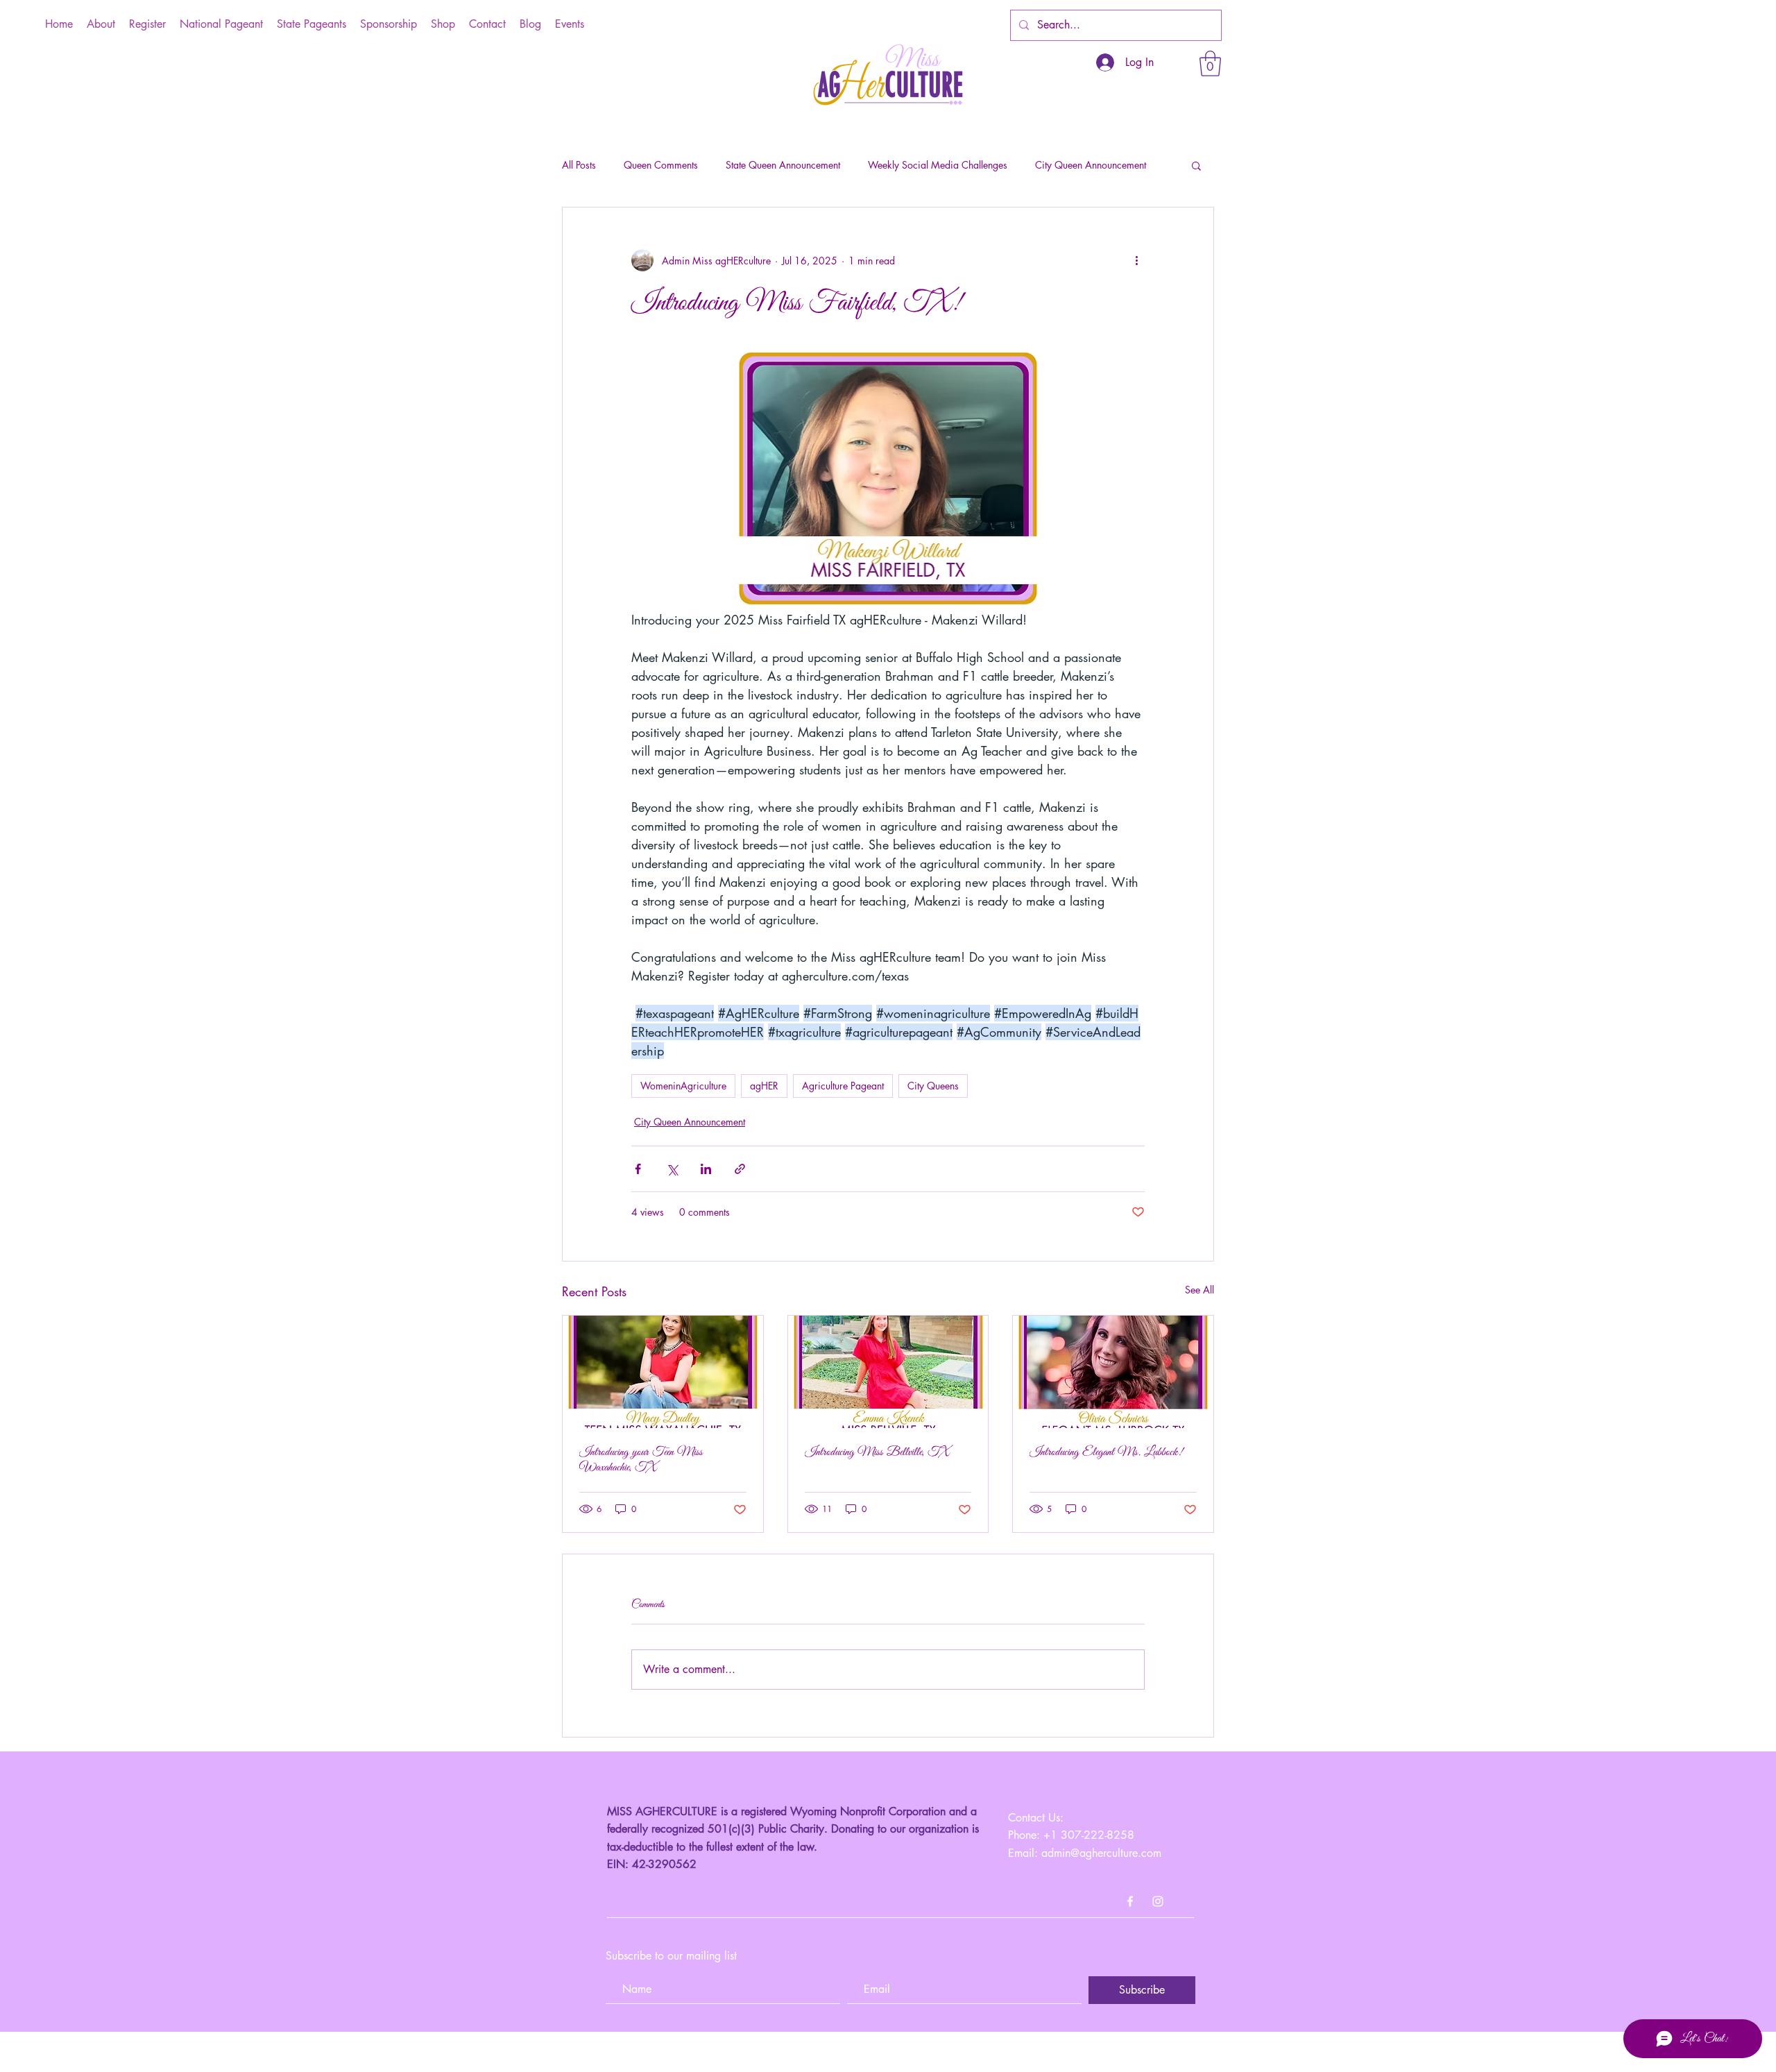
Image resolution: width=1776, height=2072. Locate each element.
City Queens (933, 1086)
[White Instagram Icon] (1158, 1901)
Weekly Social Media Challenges (938, 165)
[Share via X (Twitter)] (672, 1169)
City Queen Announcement (1091, 165)
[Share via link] (740, 1169)
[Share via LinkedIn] (706, 1169)
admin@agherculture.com (1101, 1853)
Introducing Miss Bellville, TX (877, 1452)
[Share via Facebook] (638, 1169)
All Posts (579, 165)
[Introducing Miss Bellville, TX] (888, 1372)
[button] (1210, 63)
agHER (764, 1086)
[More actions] (1136, 260)
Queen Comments (661, 165)
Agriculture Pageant (843, 1086)
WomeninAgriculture (683, 1086)
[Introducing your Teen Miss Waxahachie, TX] (663, 1372)
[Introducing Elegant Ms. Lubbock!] (1113, 1372)
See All (1199, 1290)
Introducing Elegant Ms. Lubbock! (1106, 1452)
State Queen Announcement (783, 165)
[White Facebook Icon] (1130, 1901)
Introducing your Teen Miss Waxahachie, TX (641, 1460)
